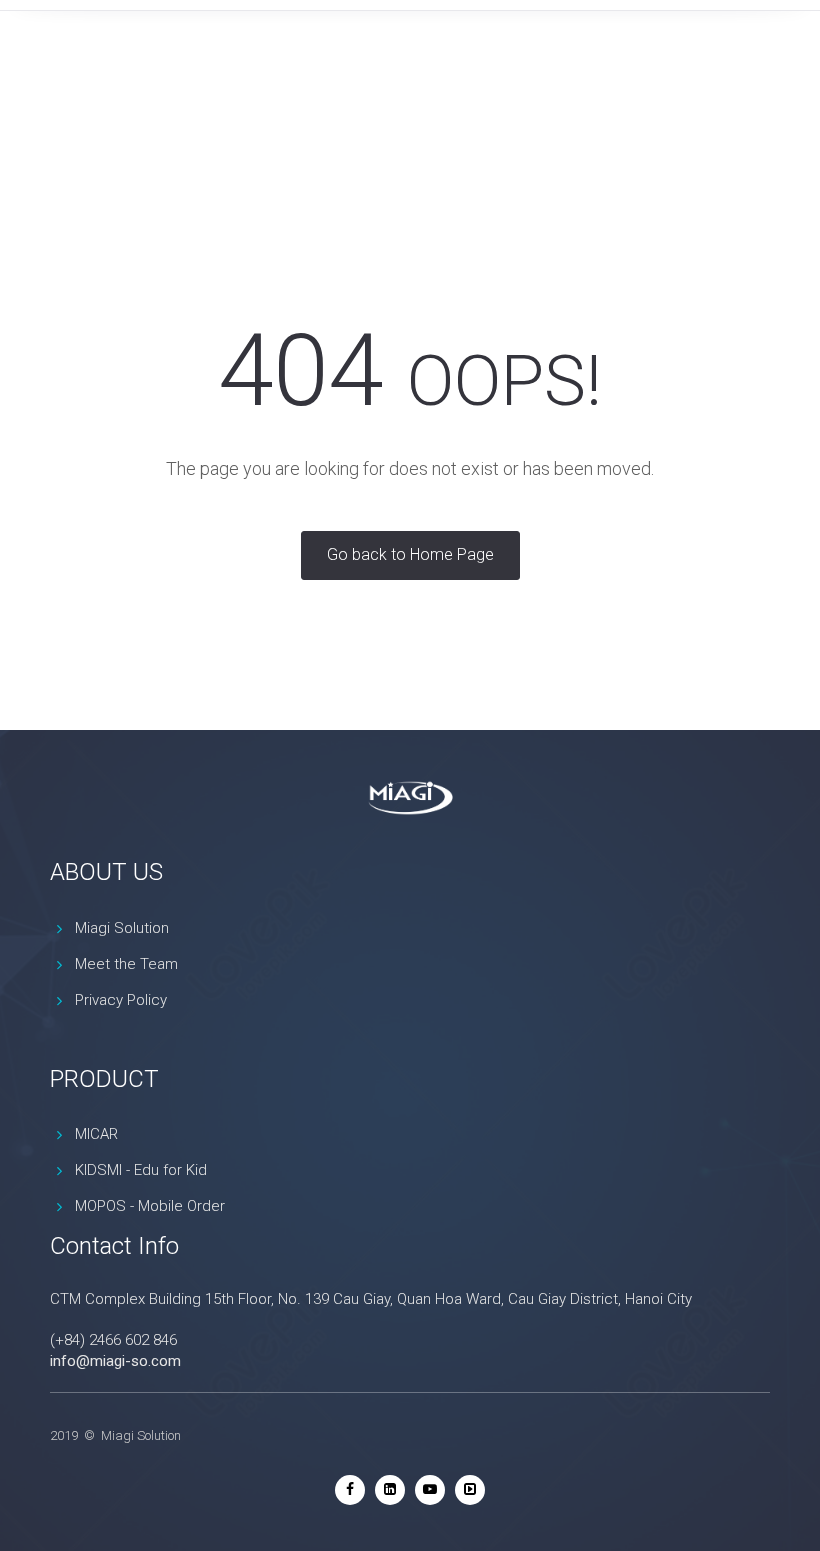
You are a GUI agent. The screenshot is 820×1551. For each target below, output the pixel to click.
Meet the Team (126, 964)
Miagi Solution (122, 928)
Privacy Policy (121, 1000)
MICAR (96, 1134)
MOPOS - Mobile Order (150, 1206)
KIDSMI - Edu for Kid (141, 1170)
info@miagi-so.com (115, 1361)
